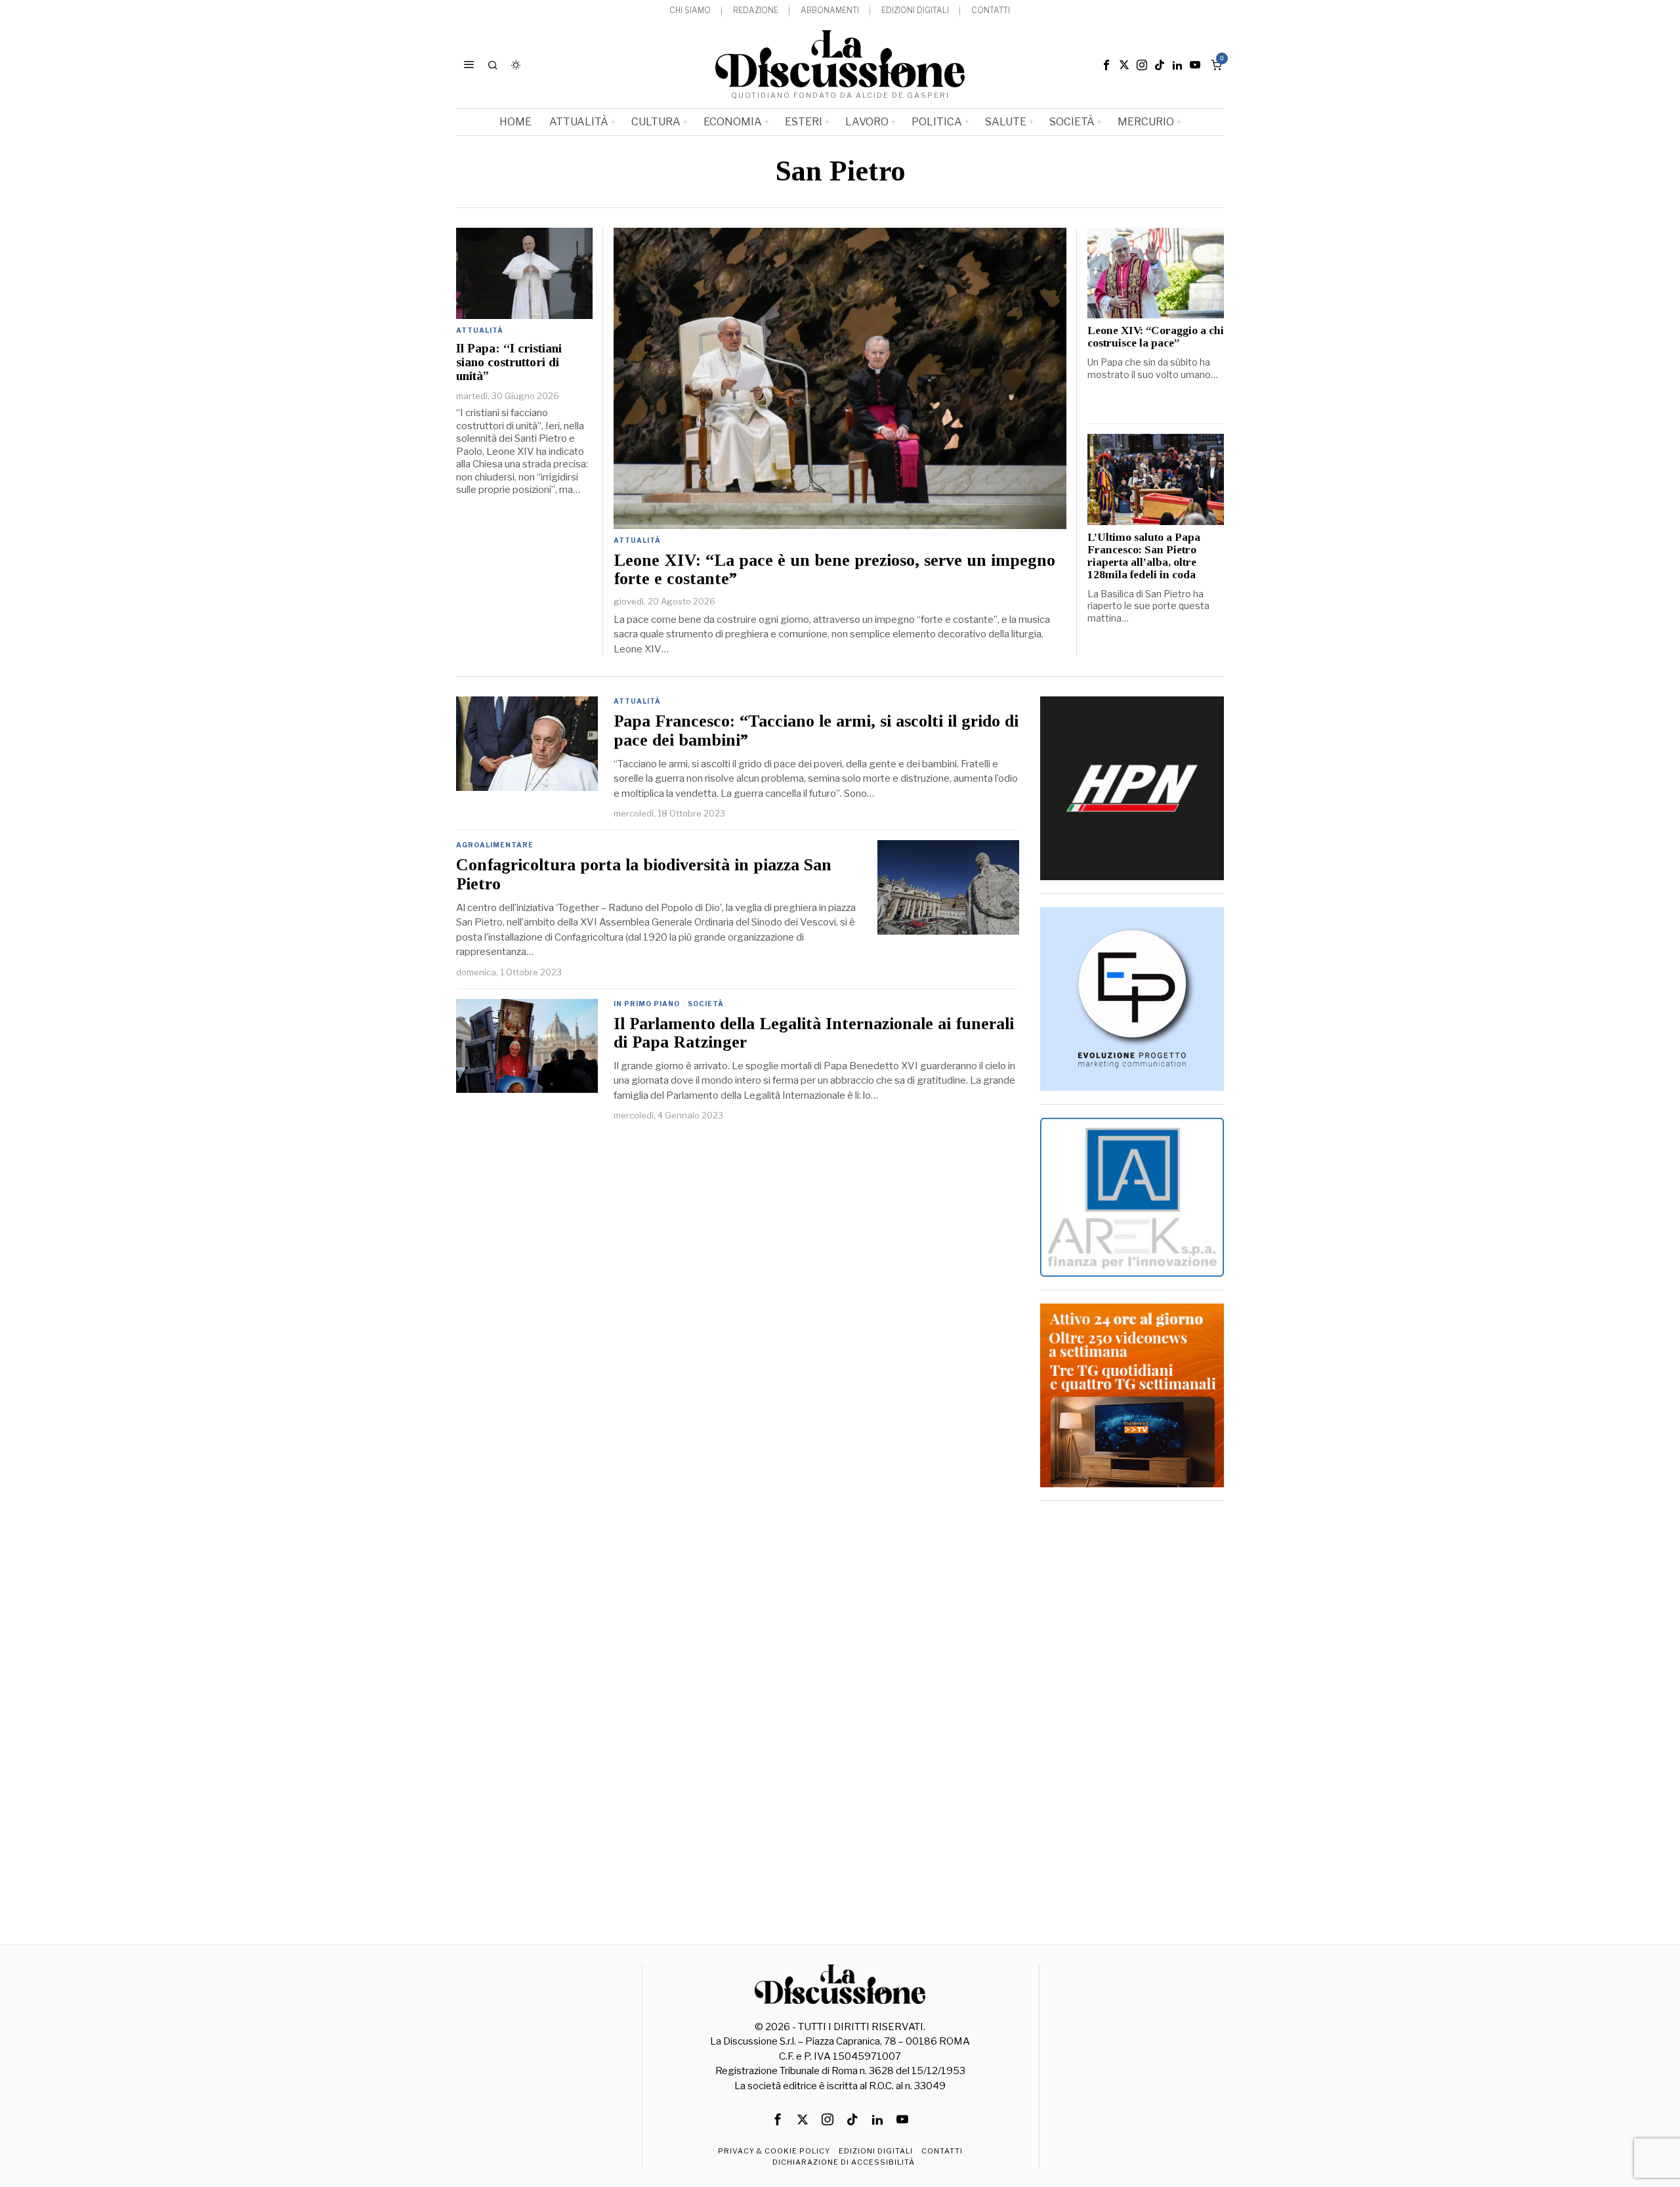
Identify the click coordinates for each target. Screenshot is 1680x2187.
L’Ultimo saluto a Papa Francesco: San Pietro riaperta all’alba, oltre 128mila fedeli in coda (1144, 556)
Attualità (637, 540)
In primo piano (647, 1004)
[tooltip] (1106, 65)
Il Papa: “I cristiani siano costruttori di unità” (509, 362)
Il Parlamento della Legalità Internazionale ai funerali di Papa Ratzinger (814, 1033)
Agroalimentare (495, 845)
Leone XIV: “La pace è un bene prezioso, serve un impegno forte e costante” (834, 570)
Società (706, 1004)
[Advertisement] (1132, 1711)
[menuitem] (690, 11)
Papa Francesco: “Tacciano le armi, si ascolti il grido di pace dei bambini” (816, 731)
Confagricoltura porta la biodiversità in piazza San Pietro (644, 875)
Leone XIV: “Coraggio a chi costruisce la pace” (1156, 337)
